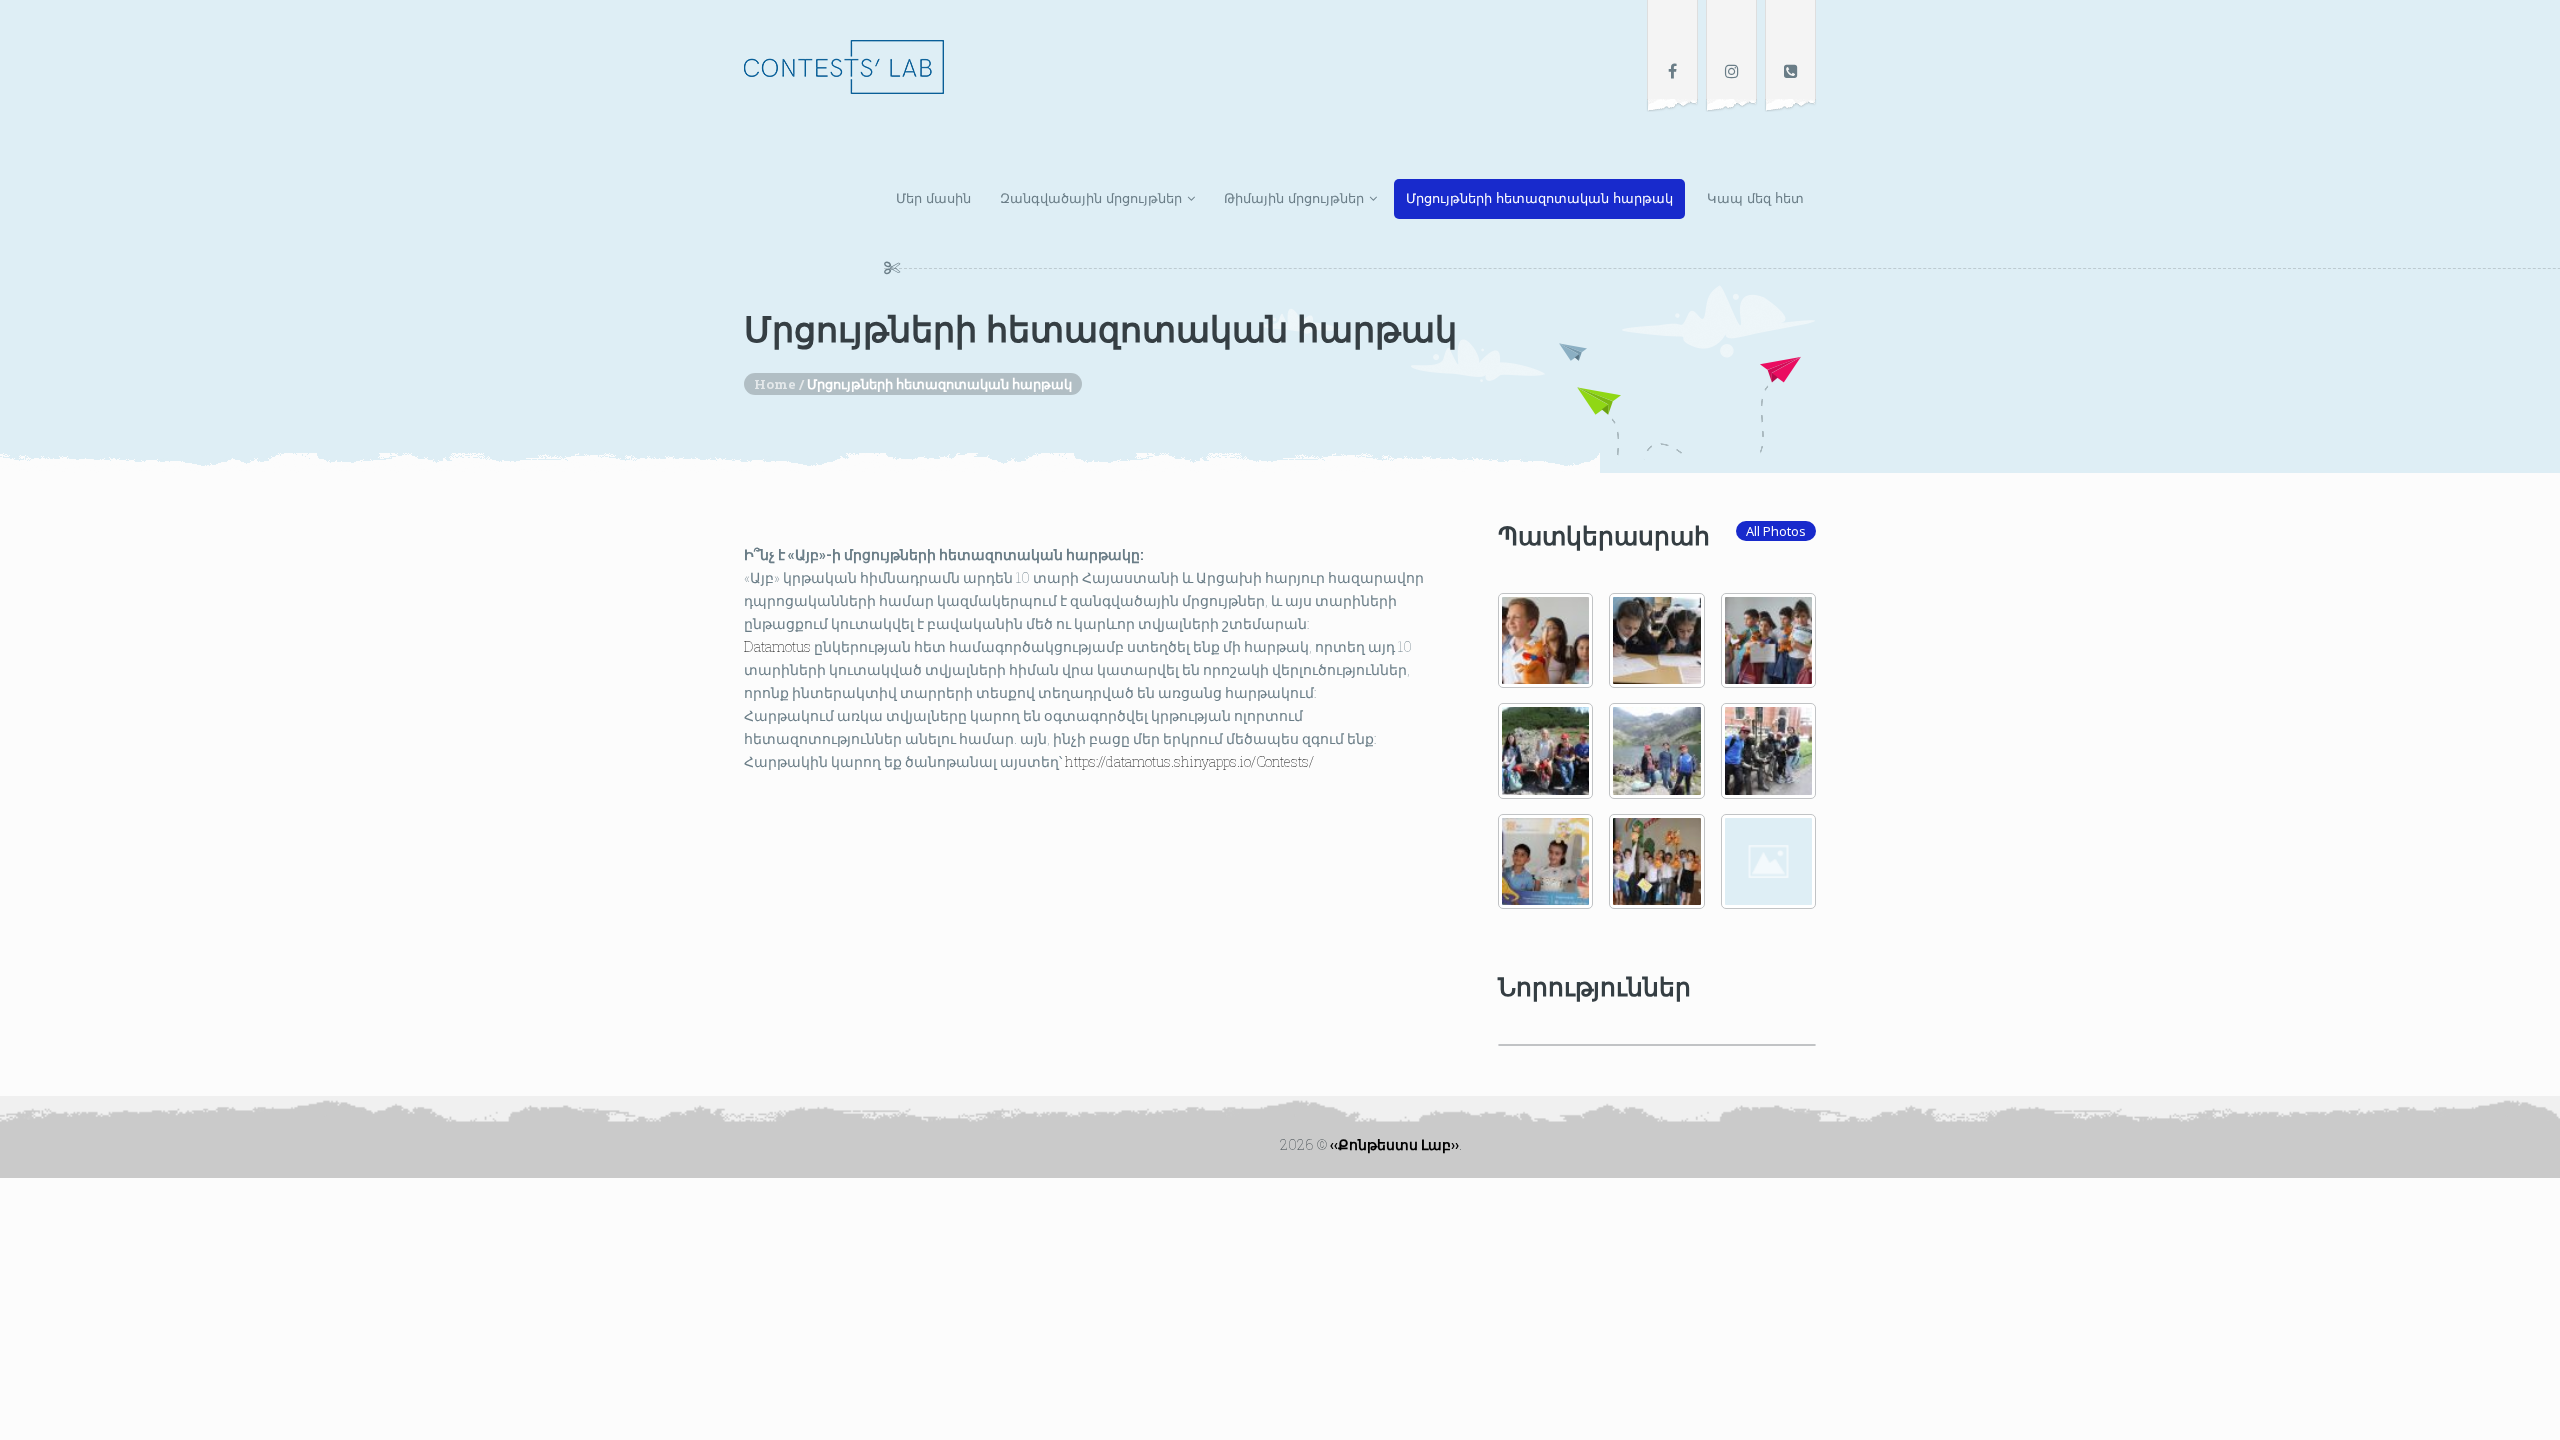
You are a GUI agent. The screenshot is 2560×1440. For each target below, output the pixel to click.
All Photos (1776, 531)
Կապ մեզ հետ (1755, 198)
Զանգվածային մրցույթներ (1091, 198)
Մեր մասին (933, 198)
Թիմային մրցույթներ (1294, 198)
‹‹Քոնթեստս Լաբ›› (1394, 1144)
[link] (777, 646)
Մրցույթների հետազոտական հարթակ (1539, 198)
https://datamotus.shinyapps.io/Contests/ (1188, 761)
